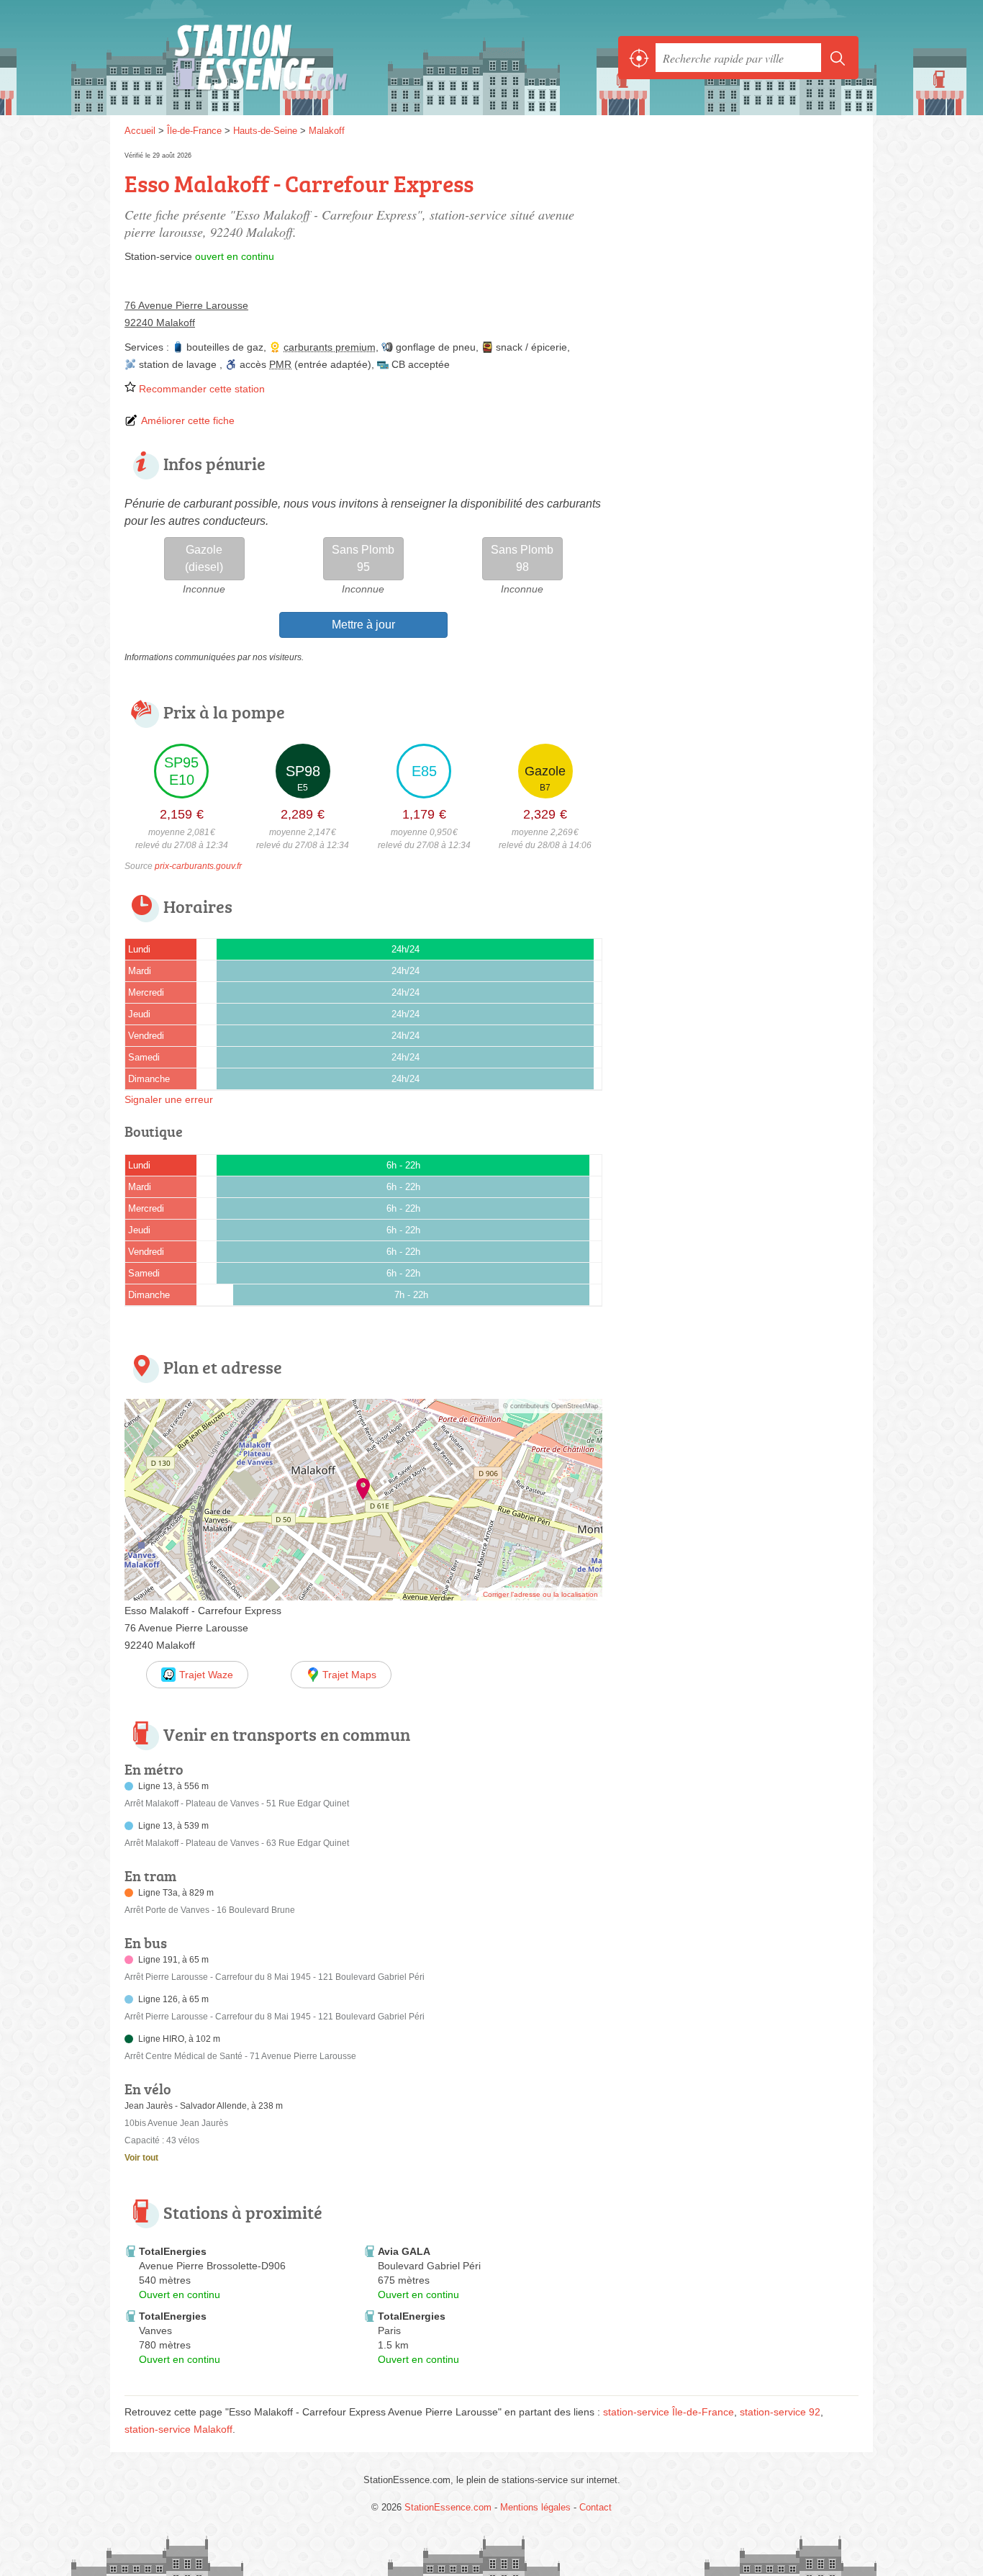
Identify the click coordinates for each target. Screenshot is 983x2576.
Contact (595, 2507)
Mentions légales (535, 2507)
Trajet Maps (349, 1675)
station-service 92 (780, 2412)
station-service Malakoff (178, 2429)
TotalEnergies (173, 2251)
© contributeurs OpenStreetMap (551, 1406)
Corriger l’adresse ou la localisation (540, 1594)
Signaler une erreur (169, 1099)
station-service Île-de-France (669, 2412)
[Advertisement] (738, 249)
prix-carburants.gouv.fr (198, 866)
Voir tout (141, 2158)
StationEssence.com (283, 58)
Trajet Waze (206, 1675)
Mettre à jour (363, 625)
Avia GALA (404, 2251)
